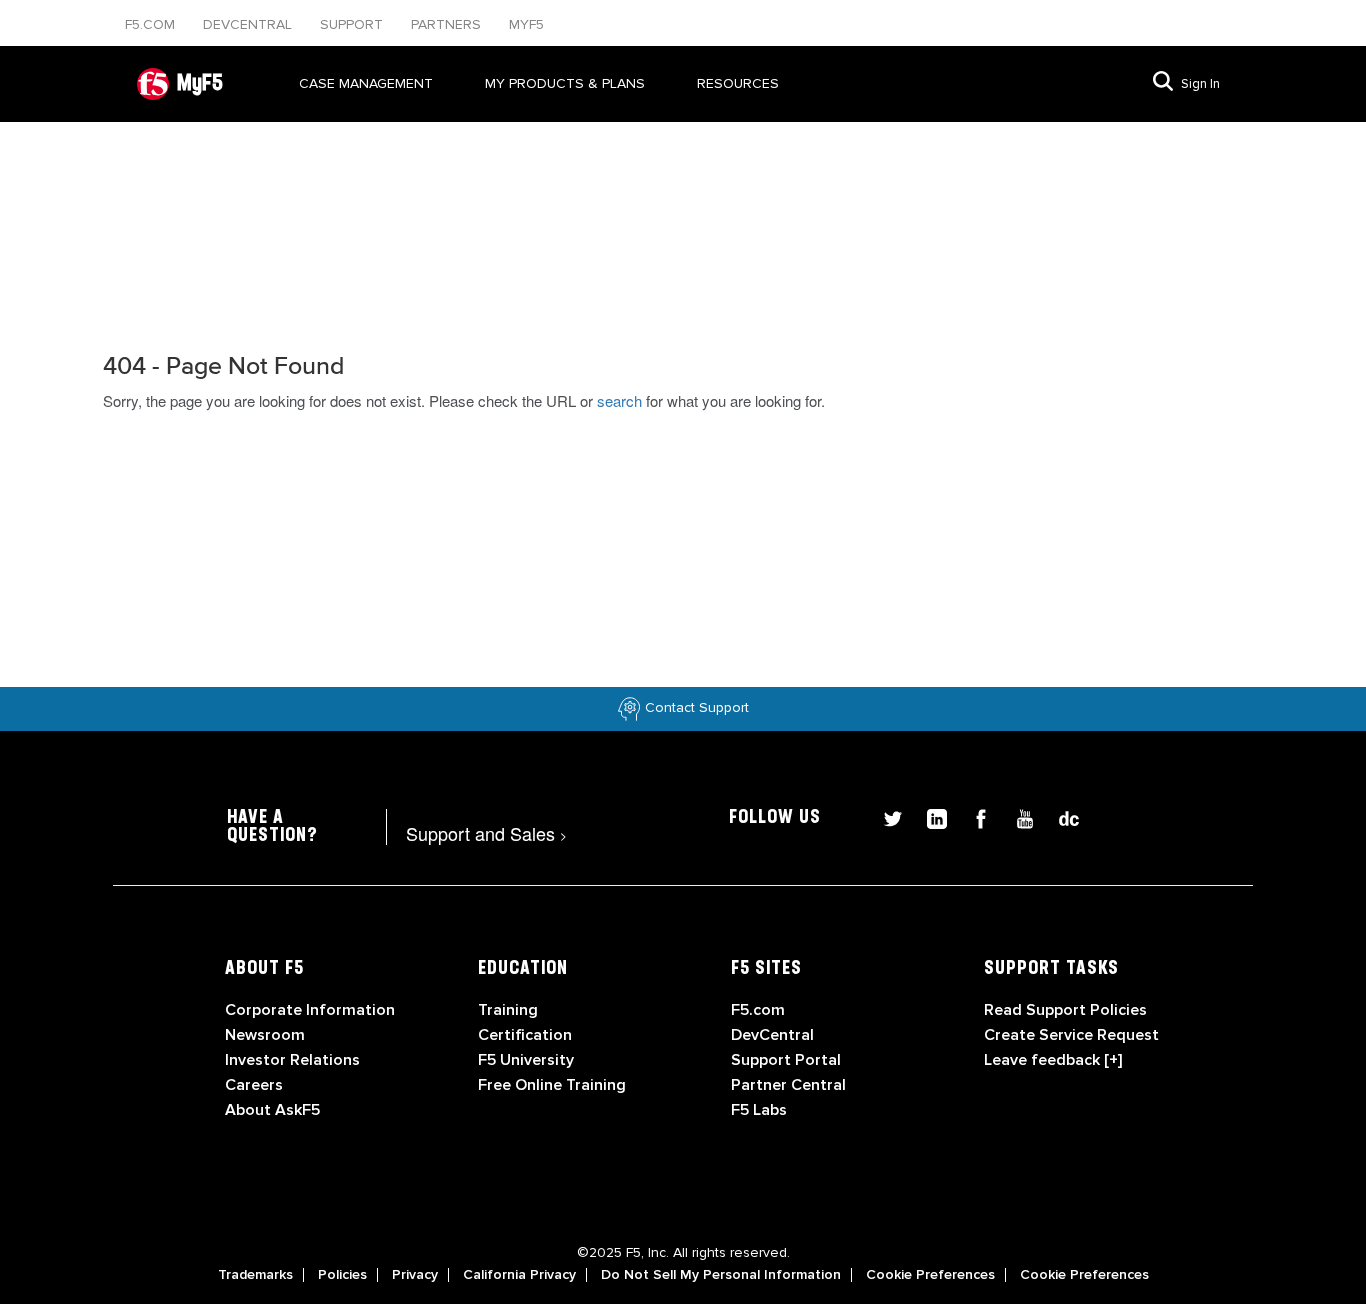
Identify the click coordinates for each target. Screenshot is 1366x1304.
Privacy (415, 1275)
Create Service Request (1071, 1035)
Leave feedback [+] (1053, 1060)
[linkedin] (929, 816)
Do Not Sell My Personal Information (721, 1275)
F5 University (526, 1060)
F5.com (152, 24)
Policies (342, 1275)
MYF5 (526, 24)
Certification (525, 1035)
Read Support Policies (1065, 1010)
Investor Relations (292, 1060)
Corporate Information (310, 1010)
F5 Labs (759, 1110)
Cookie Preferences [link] (930, 1275)
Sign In (1200, 84)
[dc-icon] (1059, 816)
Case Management (366, 83)
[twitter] (885, 816)
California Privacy (519, 1275)
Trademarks (255, 1275)
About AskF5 (272, 1110)
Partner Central (788, 1085)
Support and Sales (486, 833)
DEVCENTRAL (249, 24)
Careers (254, 1085)
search (619, 400)
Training (508, 1010)
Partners (448, 24)
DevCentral (772, 1035)
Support (353, 24)
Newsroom (265, 1035)
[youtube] (1017, 816)
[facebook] (973, 816)
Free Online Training (552, 1085)
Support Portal (786, 1060)
